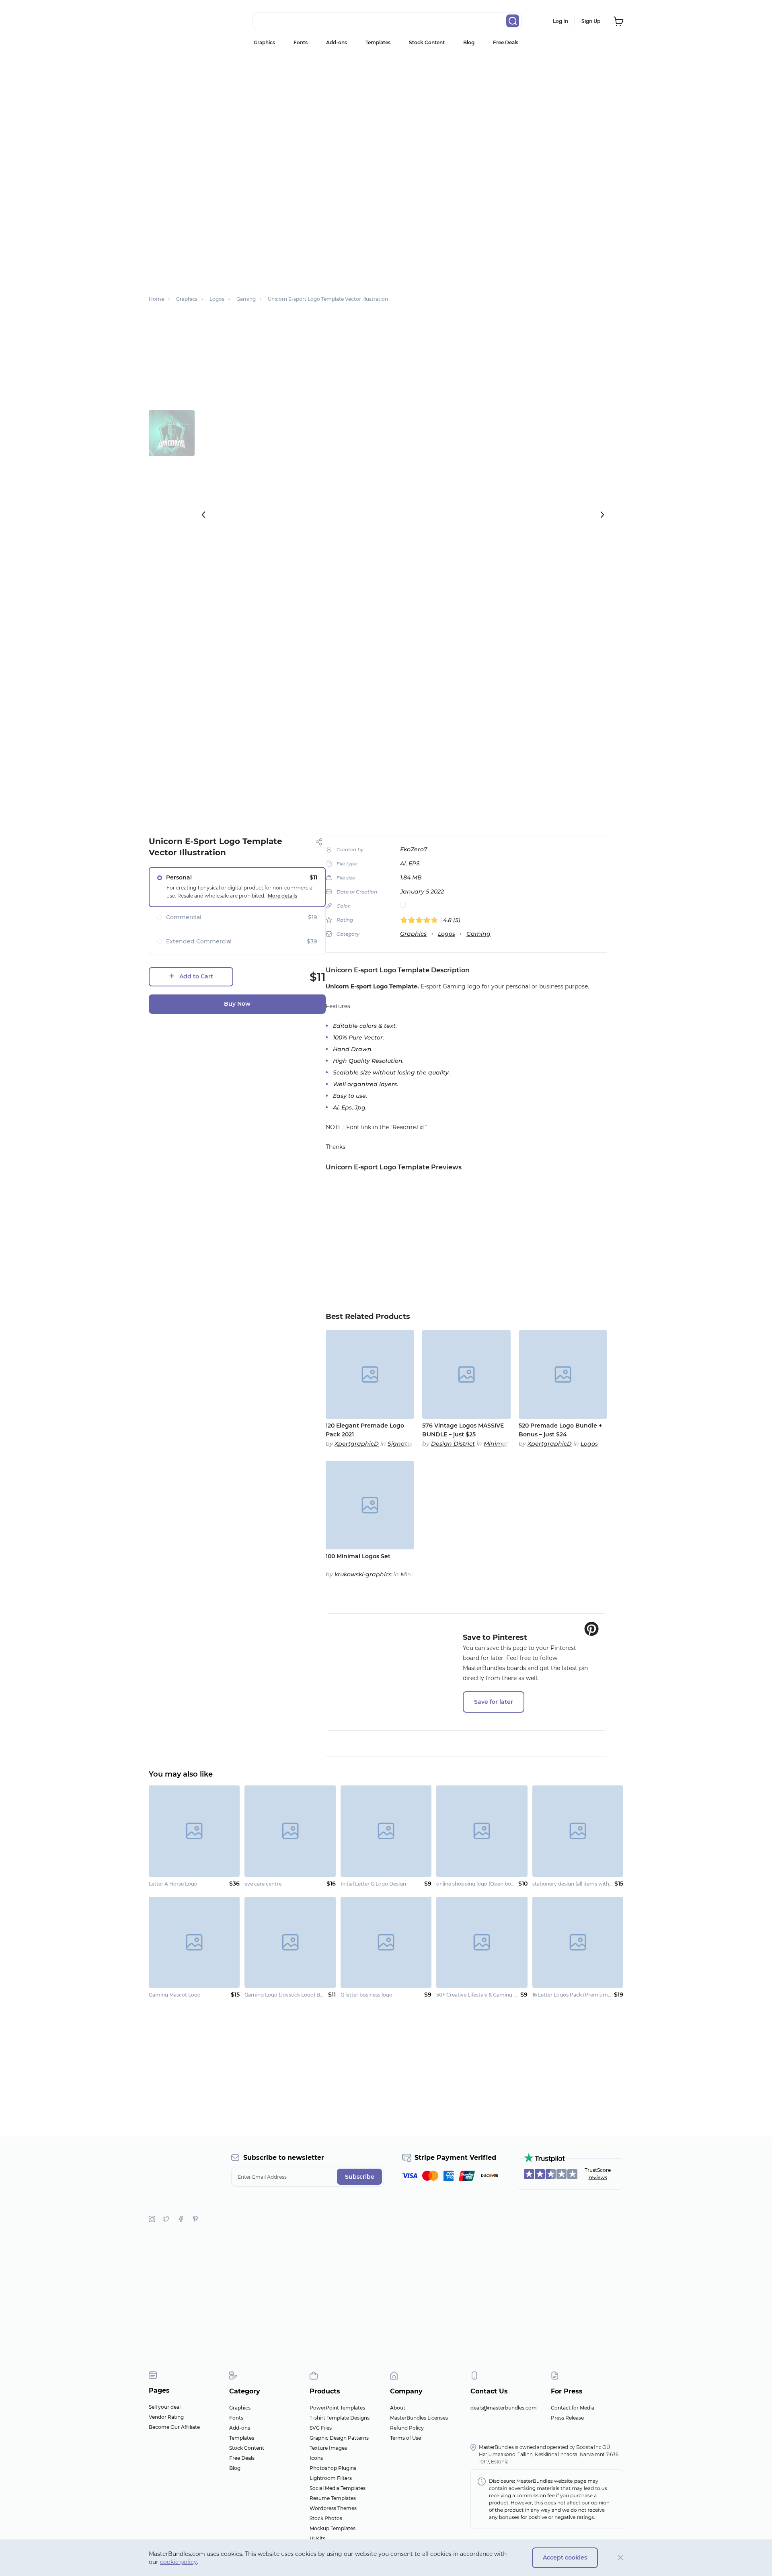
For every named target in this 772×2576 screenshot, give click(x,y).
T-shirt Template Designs (340, 2418)
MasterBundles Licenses (419, 2418)
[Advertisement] (386, 115)
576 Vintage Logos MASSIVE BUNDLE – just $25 (463, 1430)
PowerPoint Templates (337, 2408)
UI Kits (317, 2538)
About (398, 2408)
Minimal (496, 1444)
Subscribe (360, 2177)
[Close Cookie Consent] (621, 2558)
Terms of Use (406, 2438)
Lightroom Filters (331, 2478)
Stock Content (427, 42)
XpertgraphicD (357, 1444)
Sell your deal (165, 2407)
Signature (402, 1444)
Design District (453, 1444)
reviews (598, 2177)
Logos (447, 934)
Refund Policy (407, 2428)
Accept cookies (565, 2558)
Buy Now (237, 1004)
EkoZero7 (414, 849)
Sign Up (591, 21)
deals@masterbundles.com (504, 2408)
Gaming (478, 934)
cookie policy (179, 2562)
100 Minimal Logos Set (358, 1556)
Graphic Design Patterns (339, 2438)
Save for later (494, 1702)
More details (282, 896)
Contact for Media (573, 2408)
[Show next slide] (602, 515)
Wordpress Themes (333, 2508)
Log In (561, 21)
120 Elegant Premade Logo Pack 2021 (365, 1430)
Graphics (264, 42)
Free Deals (506, 42)
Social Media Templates (338, 2488)
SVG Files (321, 2428)
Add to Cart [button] (196, 976)
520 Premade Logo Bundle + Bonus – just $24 (560, 1430)
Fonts (301, 42)
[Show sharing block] (319, 842)
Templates (378, 42)
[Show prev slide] (203, 515)
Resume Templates (333, 2498)
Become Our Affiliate (174, 2427)
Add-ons (337, 42)
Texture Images (328, 2448)
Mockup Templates (333, 2528)
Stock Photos (326, 2518)
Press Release (567, 2418)
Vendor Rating (166, 2417)
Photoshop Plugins (333, 2468)
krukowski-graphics (363, 1574)
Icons (316, 2458)
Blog (469, 42)
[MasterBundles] (175, 21)
